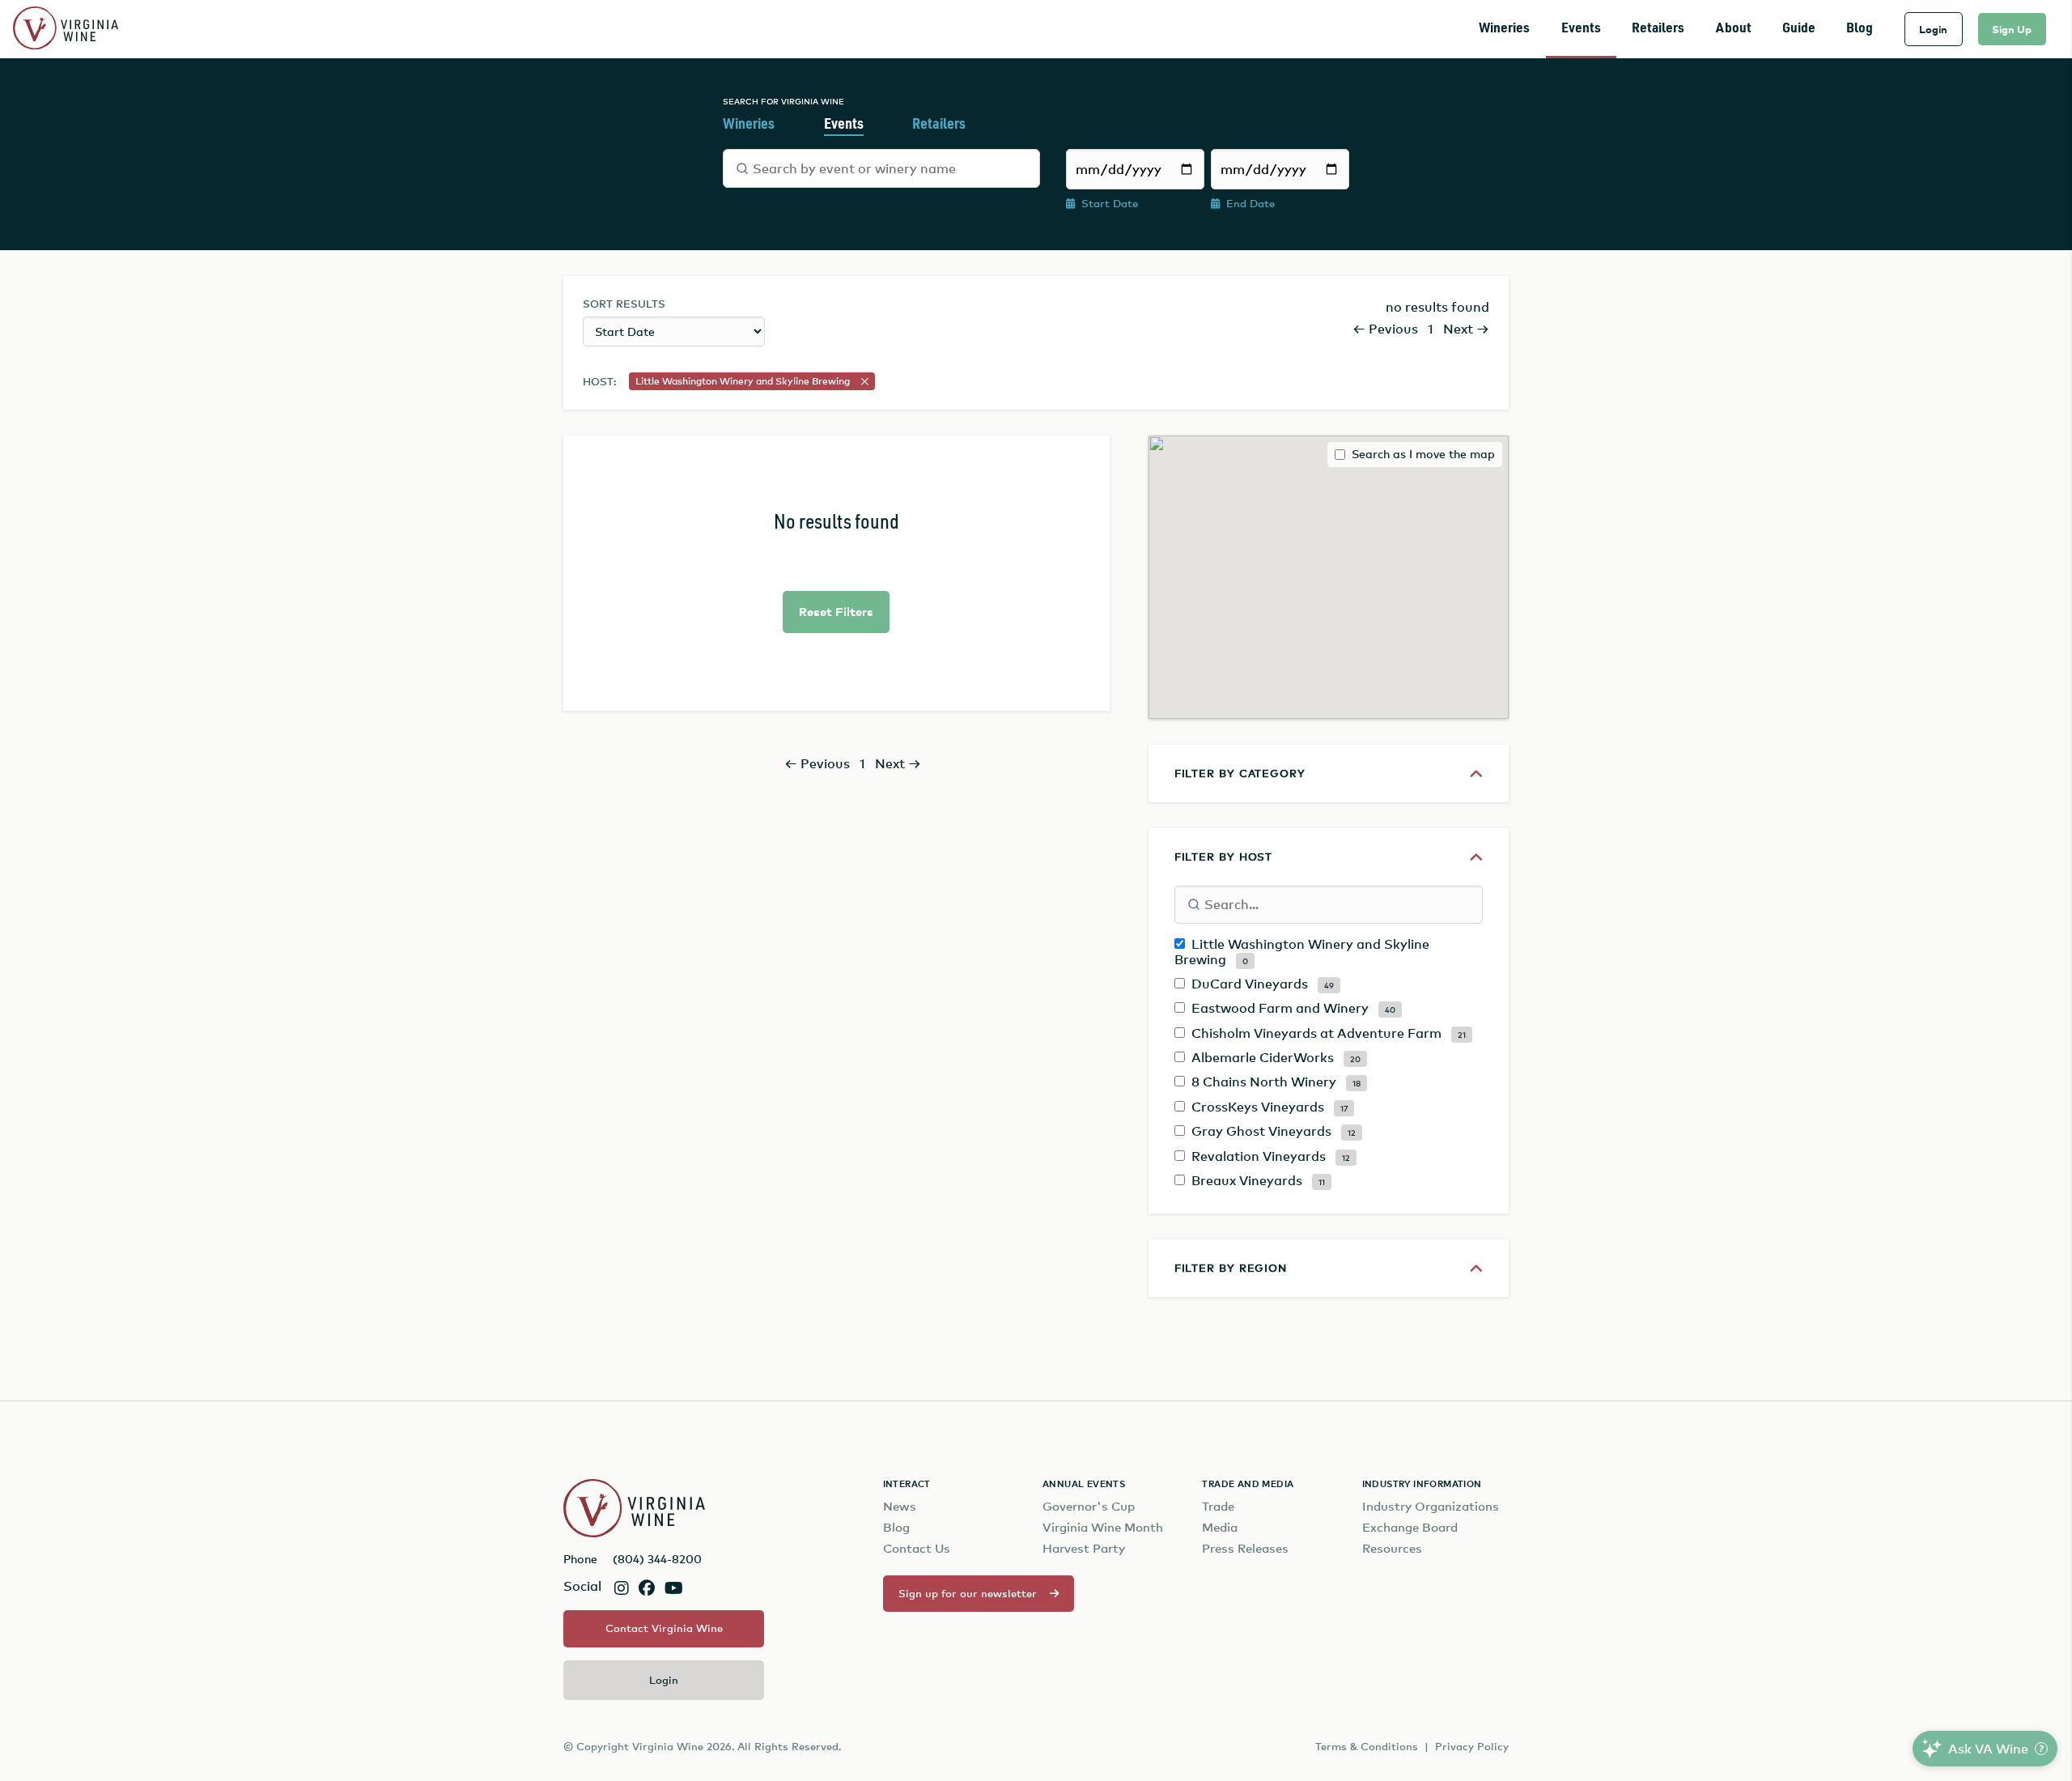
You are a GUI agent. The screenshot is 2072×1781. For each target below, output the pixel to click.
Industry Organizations (1431, 1506)
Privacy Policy (1472, 1746)
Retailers (1658, 29)
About (1734, 29)
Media (1220, 1527)
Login (1933, 29)
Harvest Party (1084, 1548)
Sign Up (2012, 29)
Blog (1860, 29)
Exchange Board (1410, 1527)
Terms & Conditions (1367, 1746)
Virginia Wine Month (1103, 1527)
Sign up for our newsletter (968, 1593)
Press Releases (1245, 1548)
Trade (1218, 1506)
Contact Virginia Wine (664, 1628)
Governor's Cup (1089, 1506)
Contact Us (917, 1548)
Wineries (1504, 29)
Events (1581, 29)
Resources (1392, 1548)
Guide (1799, 29)
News (900, 1506)
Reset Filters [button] (836, 612)
